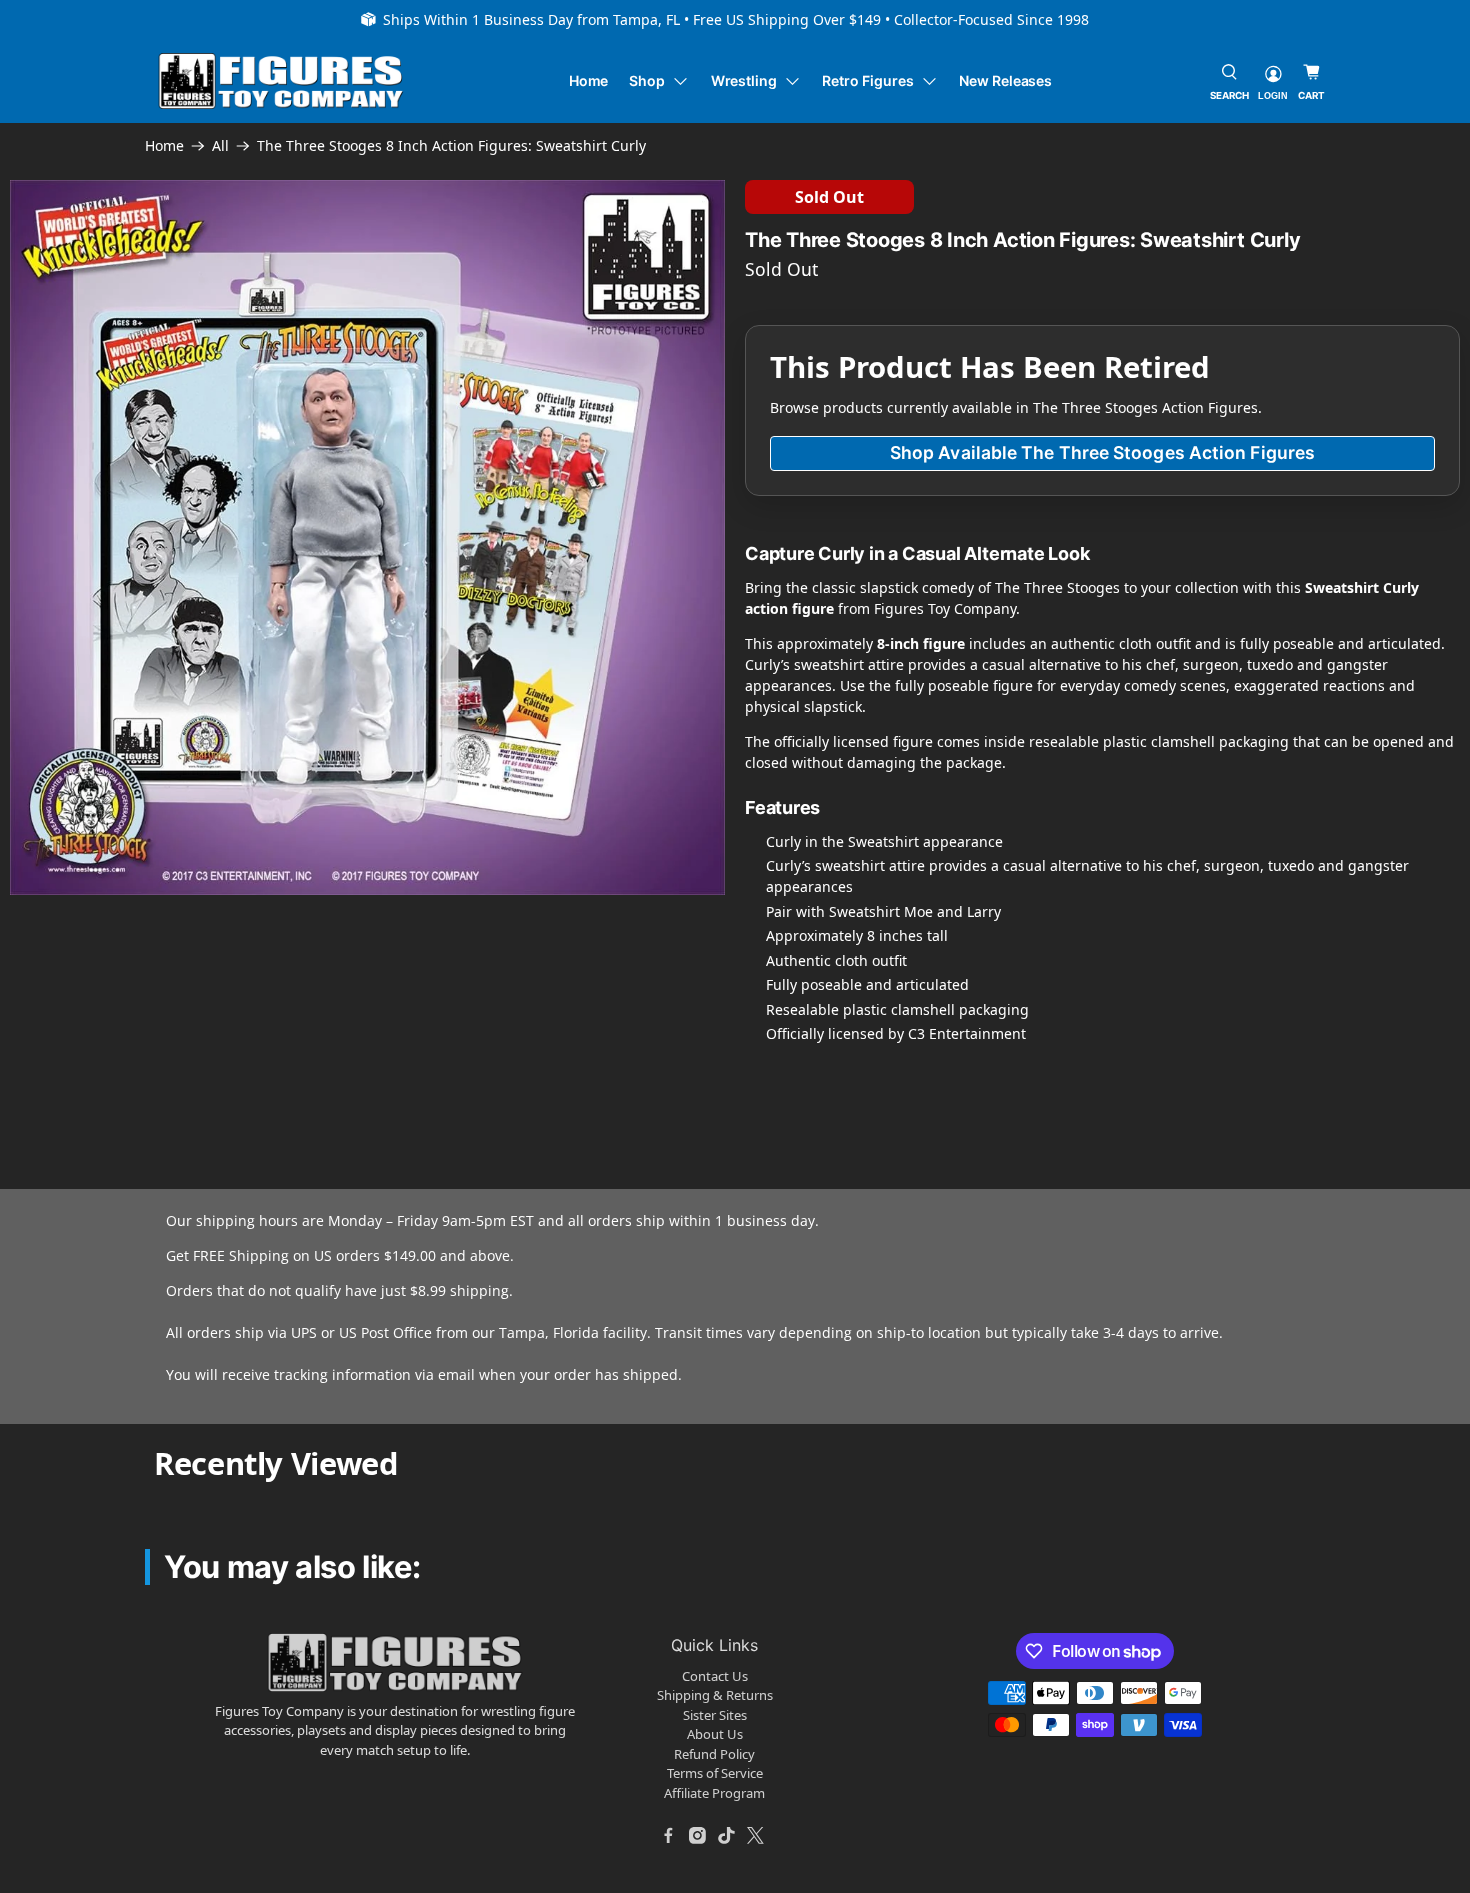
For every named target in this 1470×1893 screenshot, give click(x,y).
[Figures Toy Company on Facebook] (669, 1835)
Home (589, 80)
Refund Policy (714, 1754)
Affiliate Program (714, 1793)
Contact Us (715, 1676)
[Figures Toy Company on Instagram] (698, 1835)
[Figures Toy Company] (281, 81)
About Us (715, 1734)
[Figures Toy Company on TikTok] (727, 1835)
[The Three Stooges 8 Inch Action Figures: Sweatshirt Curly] (367, 537)
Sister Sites (715, 1715)
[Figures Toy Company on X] (756, 1835)
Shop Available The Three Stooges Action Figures (1102, 452)
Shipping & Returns (715, 1695)
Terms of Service (715, 1773)
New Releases (1005, 80)
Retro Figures (867, 80)
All (220, 146)
